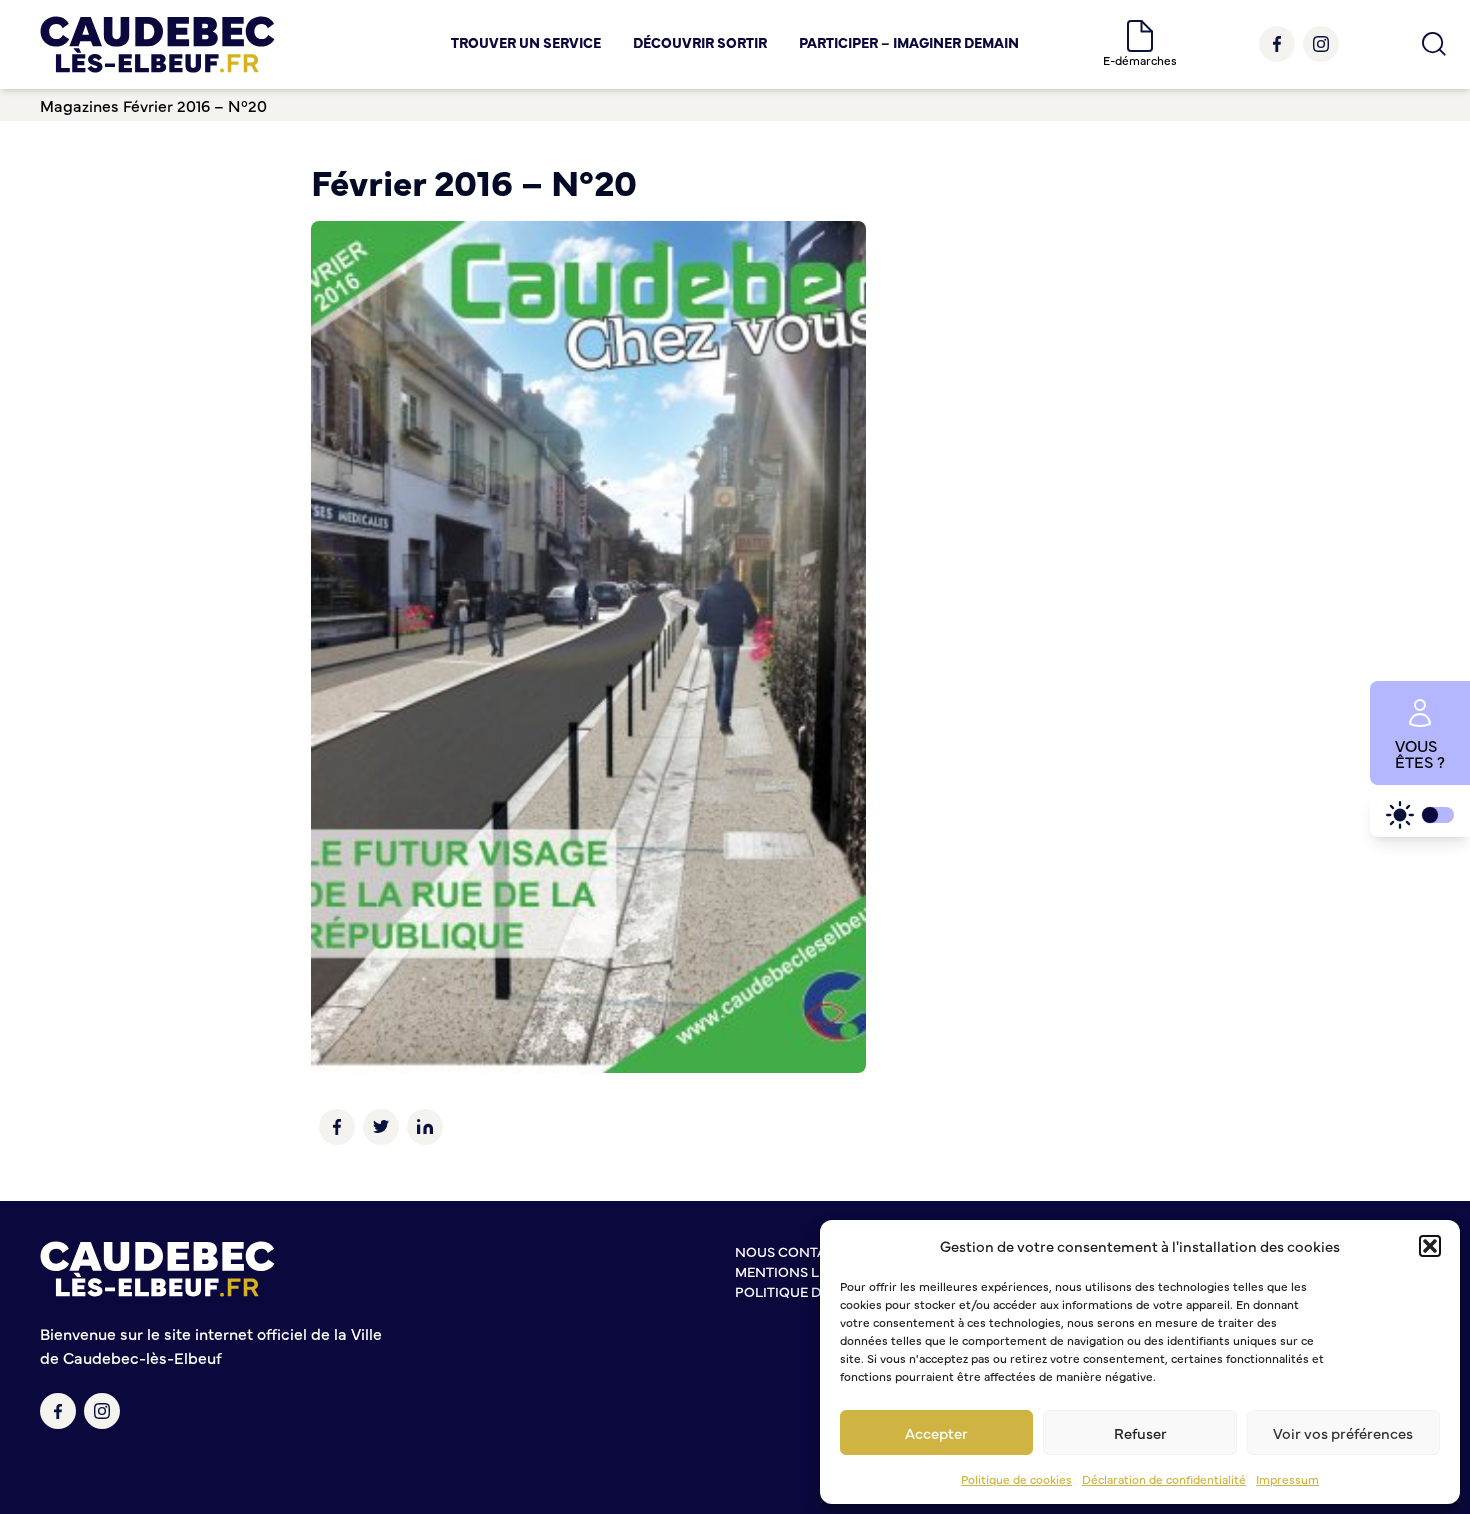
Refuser (1140, 1432)
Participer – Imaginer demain (909, 42)
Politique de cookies (1016, 1479)
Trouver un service (526, 42)
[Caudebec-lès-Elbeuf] (157, 44)
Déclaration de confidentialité (1164, 1479)
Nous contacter (798, 1251)
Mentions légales (802, 1271)
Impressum (1287, 1479)
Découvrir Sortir (700, 42)
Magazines (79, 105)
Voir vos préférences (1343, 1432)
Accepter (936, 1432)
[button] (1430, 1246)
